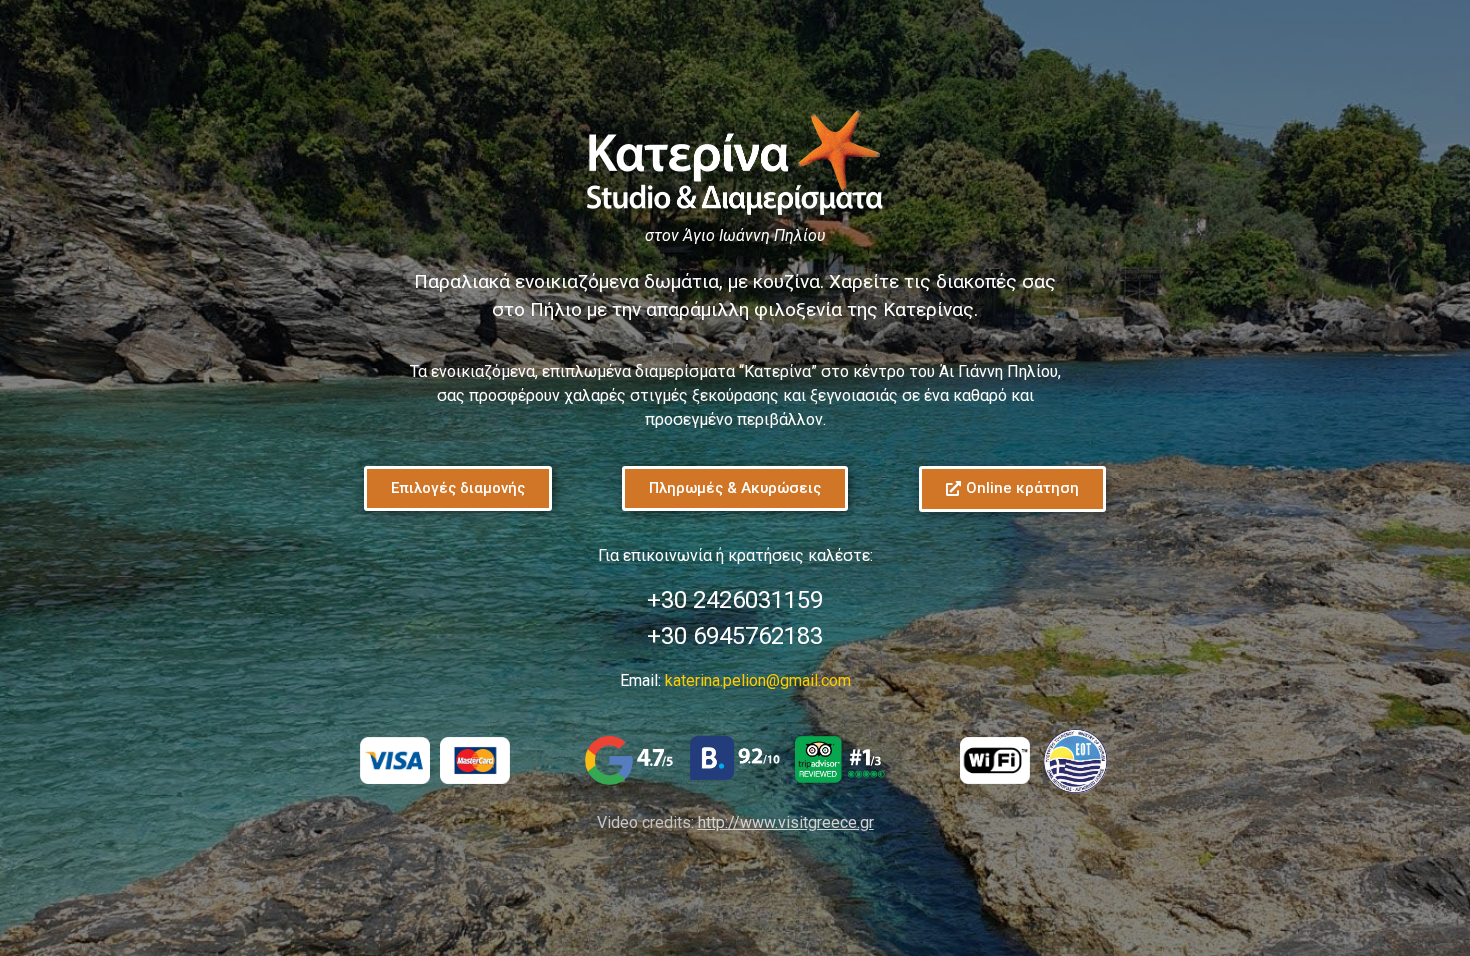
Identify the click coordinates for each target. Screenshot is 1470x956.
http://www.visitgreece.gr (786, 822)
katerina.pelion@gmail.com (758, 680)
